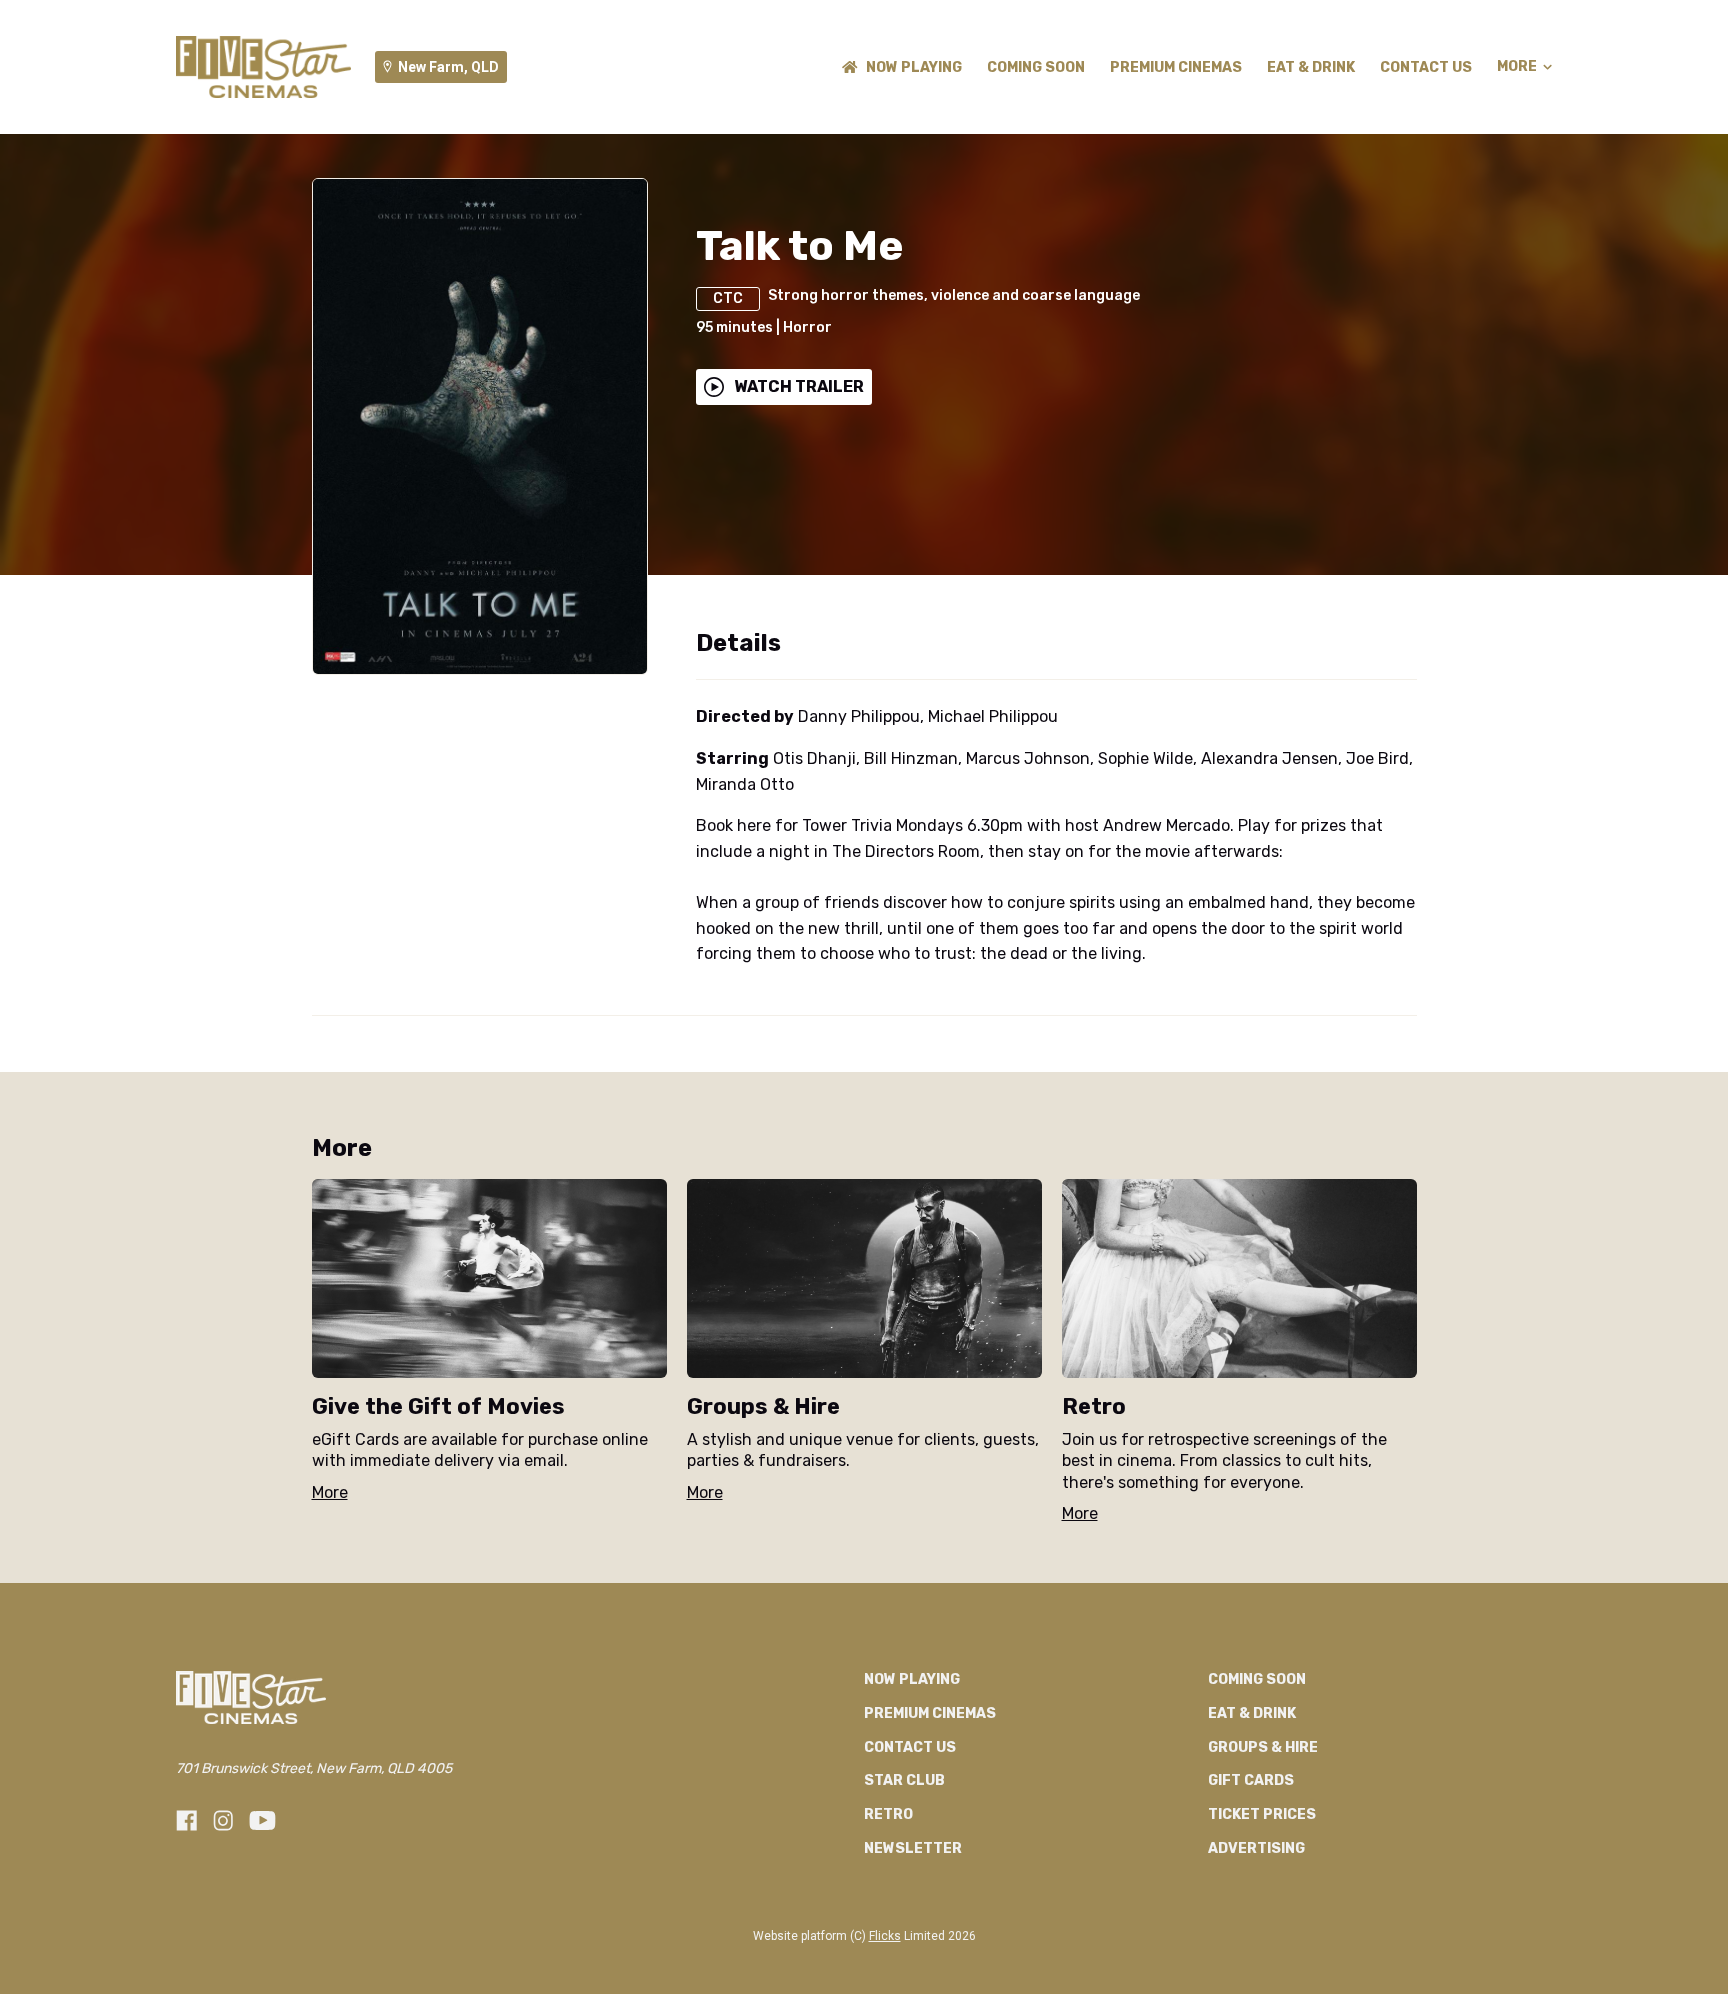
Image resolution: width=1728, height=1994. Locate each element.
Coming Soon (1036, 67)
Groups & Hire (1263, 1747)
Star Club (904, 1780)
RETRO (888, 1814)
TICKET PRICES (1262, 1814)
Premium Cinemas (1176, 67)
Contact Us (1426, 67)
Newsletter (913, 1848)
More (1517, 67)
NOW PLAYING (914, 67)
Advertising (1256, 1848)
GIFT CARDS (1251, 1780)
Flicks (885, 1936)
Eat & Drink (1311, 67)
